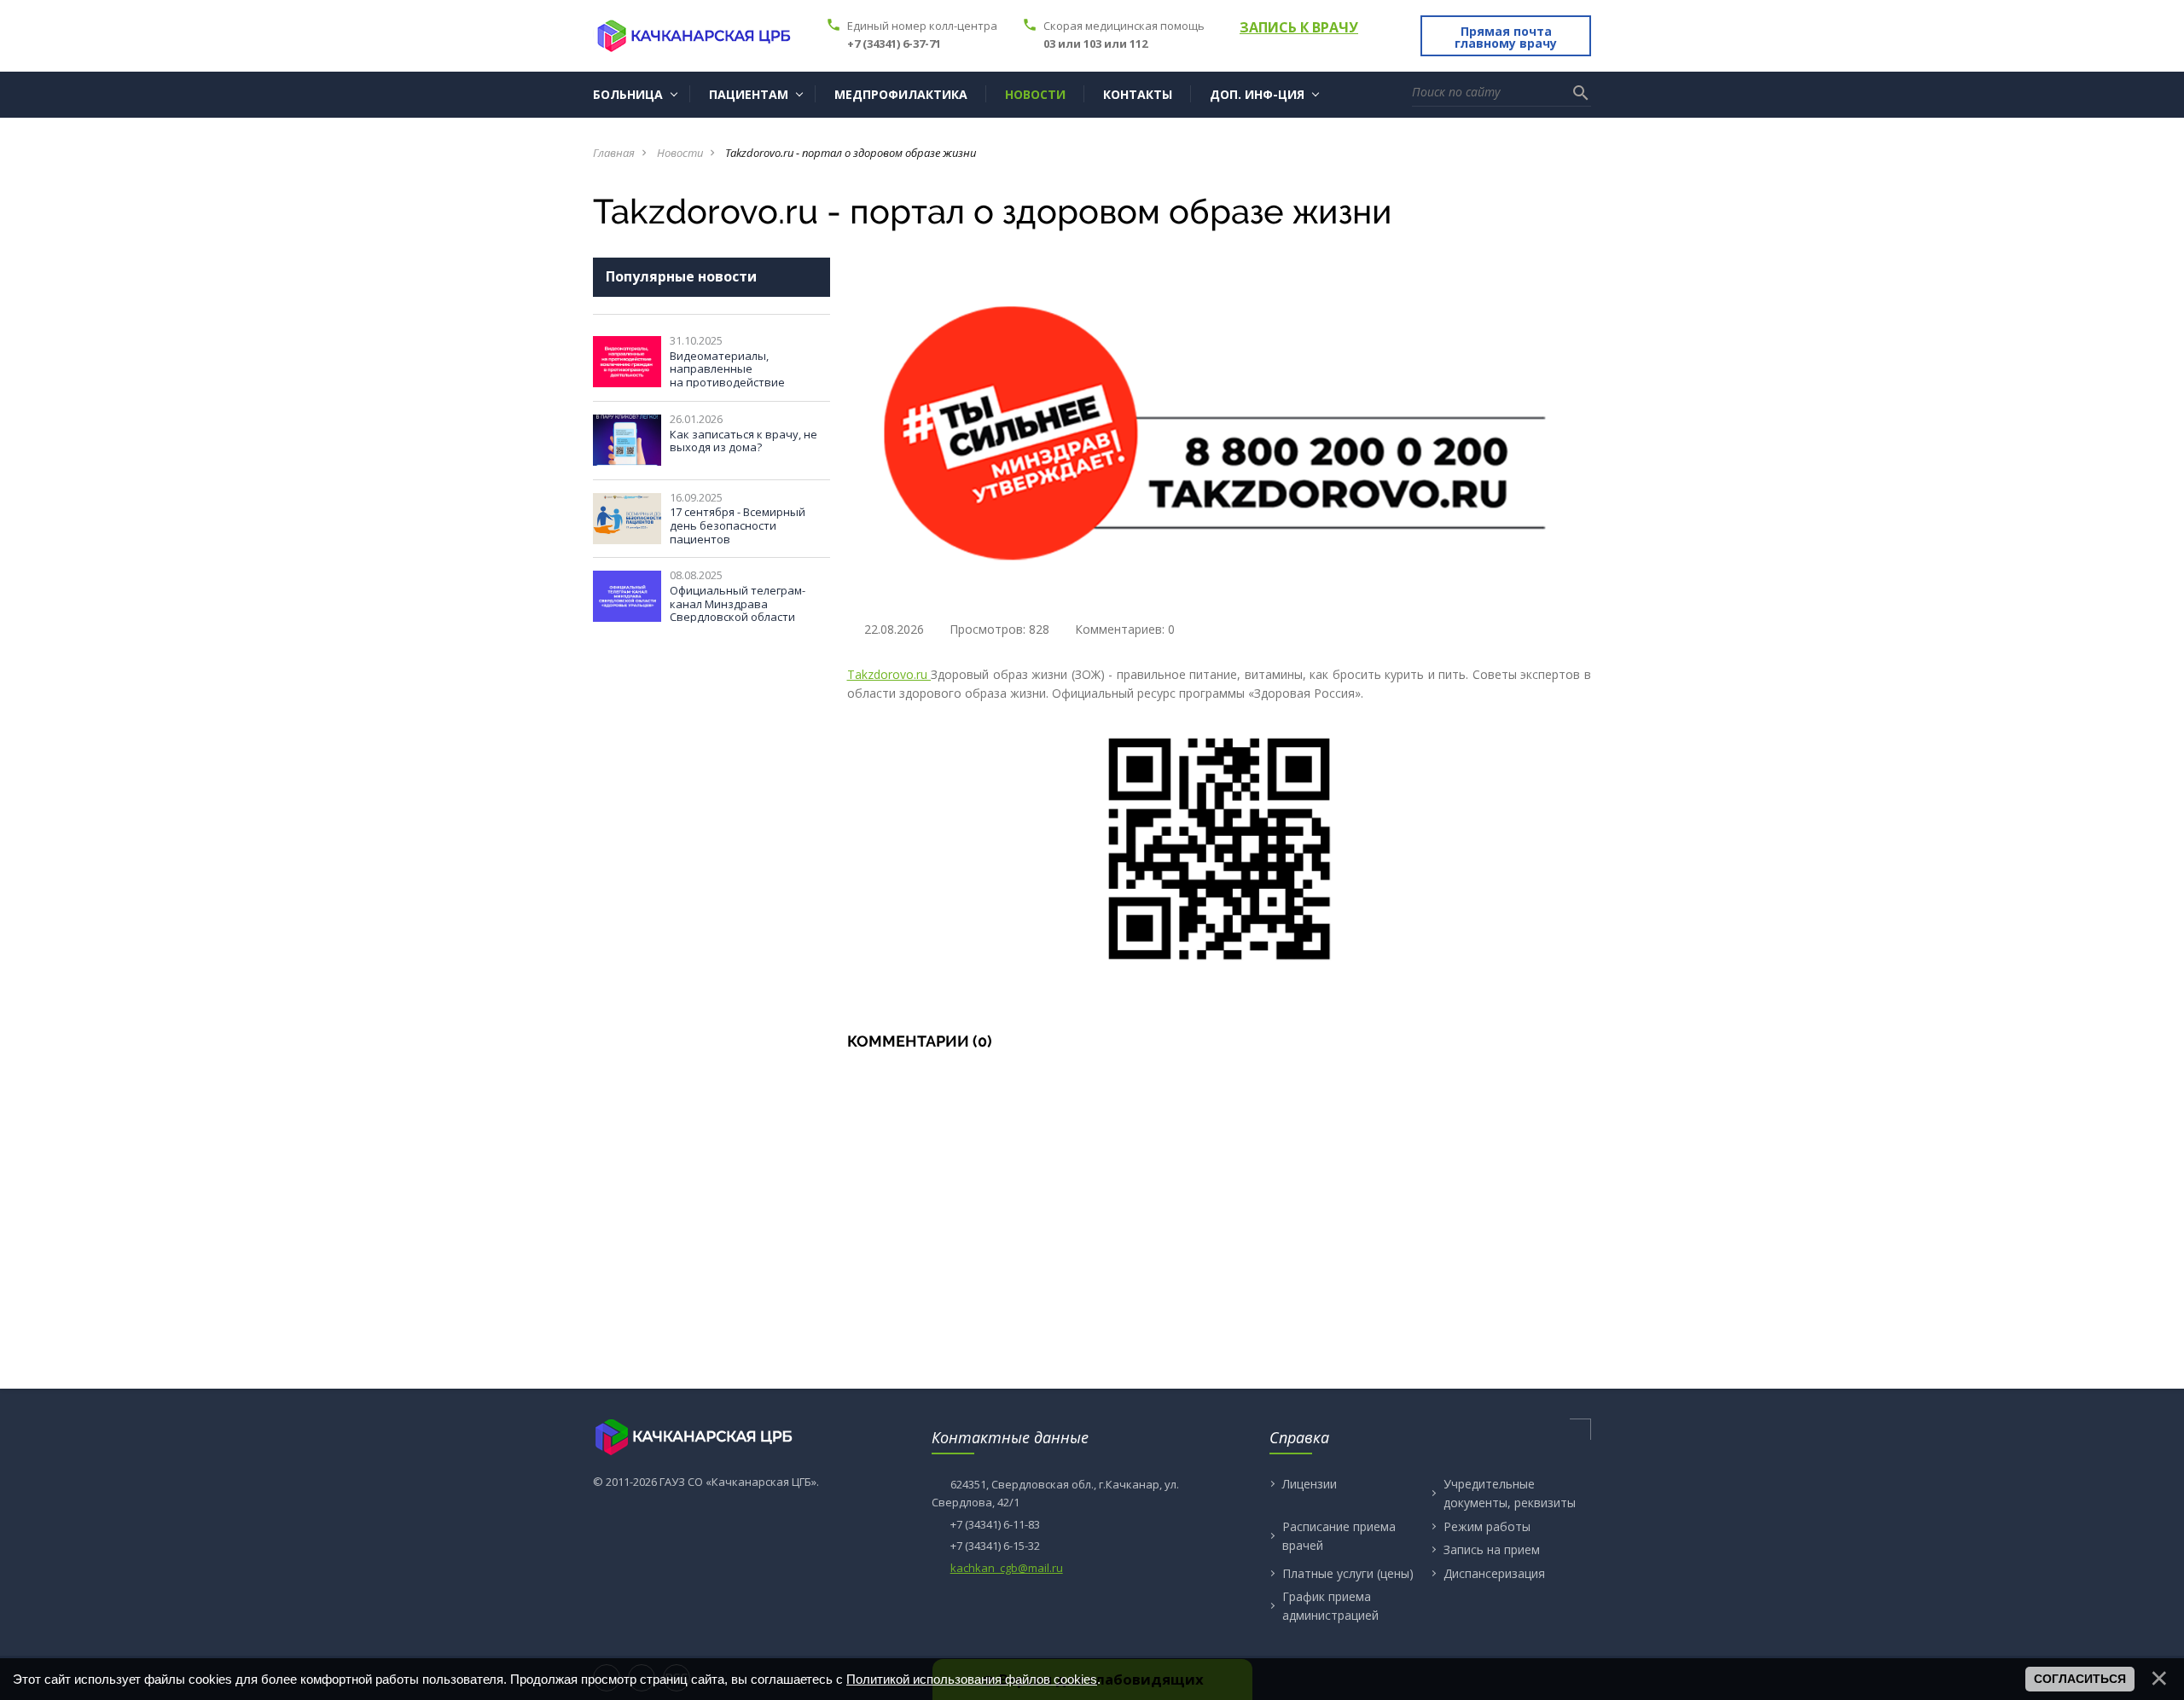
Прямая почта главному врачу (1506, 37)
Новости (680, 153)
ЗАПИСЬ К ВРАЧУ (1299, 27)
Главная (614, 153)
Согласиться (2080, 1679)
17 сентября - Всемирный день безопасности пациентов (738, 525)
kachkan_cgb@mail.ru (1007, 1568)
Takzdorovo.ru (889, 674)
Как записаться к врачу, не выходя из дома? (743, 441)
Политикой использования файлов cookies (972, 1679)
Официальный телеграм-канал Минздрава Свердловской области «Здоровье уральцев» (738, 610)
